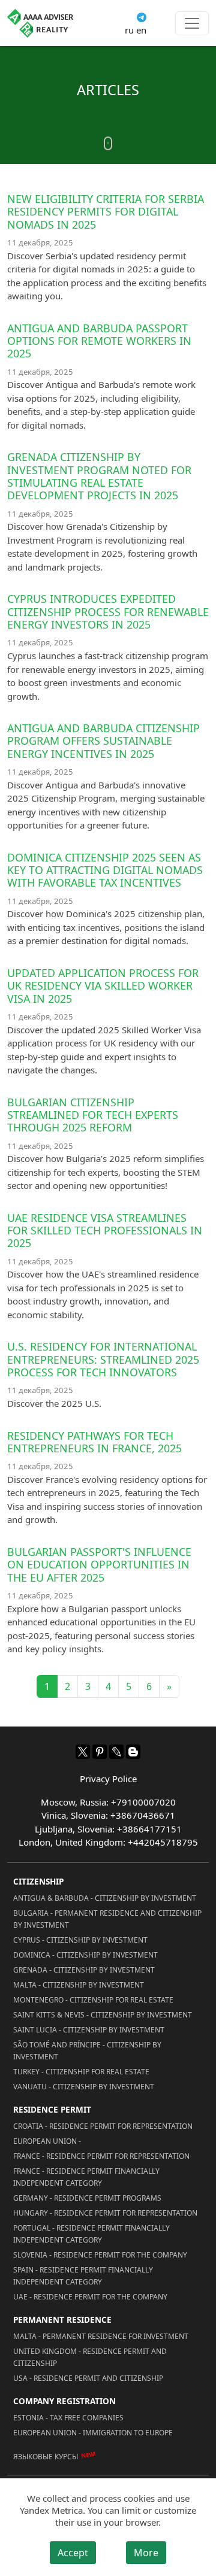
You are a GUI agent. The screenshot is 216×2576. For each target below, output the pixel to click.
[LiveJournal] (116, 1752)
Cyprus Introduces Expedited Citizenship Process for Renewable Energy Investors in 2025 (108, 612)
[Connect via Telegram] (142, 16)
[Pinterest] (100, 1752)
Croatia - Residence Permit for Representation (103, 2126)
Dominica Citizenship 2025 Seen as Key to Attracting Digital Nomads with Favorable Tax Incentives (105, 870)
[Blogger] (133, 1752)
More (146, 2553)
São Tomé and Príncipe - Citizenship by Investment (87, 2051)
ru (129, 30)
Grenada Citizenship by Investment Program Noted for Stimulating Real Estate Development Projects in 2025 (99, 476)
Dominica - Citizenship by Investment (85, 1955)
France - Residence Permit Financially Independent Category (86, 2177)
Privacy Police (108, 1779)
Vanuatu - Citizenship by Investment (84, 2087)
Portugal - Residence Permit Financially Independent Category (91, 2234)
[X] (83, 1752)
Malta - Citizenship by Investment (79, 1985)
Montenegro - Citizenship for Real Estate (93, 2000)
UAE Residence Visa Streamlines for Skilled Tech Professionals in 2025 (105, 1231)
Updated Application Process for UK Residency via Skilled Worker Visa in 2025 (103, 986)
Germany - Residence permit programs (87, 2198)
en (141, 30)
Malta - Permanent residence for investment (101, 2336)
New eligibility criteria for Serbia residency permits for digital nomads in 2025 (106, 212)
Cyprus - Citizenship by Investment (80, 1940)
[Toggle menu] (192, 23)
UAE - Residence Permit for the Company (90, 2297)
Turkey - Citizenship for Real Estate (81, 2072)
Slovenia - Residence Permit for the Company (100, 2255)
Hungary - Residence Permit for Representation (105, 2213)
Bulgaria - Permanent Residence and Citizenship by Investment (107, 1919)
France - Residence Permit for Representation (101, 2156)
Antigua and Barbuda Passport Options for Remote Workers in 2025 (99, 341)
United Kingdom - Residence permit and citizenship (90, 2357)
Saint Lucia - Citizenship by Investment (89, 2030)
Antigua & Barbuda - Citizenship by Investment (105, 1898)
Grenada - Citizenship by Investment (84, 1970)
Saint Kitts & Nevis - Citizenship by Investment (103, 2015)
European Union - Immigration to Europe (93, 2433)
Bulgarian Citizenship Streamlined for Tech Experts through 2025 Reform (93, 1115)
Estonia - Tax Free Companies (68, 2418)
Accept (73, 2553)
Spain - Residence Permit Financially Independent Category (83, 2276)
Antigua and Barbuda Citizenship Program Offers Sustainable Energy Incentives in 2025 (103, 741)
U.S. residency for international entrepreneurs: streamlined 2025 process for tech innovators (103, 1359)
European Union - (47, 2141)
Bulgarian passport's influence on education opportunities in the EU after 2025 (99, 1565)
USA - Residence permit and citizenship (88, 2378)
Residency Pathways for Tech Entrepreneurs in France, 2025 (94, 1442)
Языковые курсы (46, 2456)
